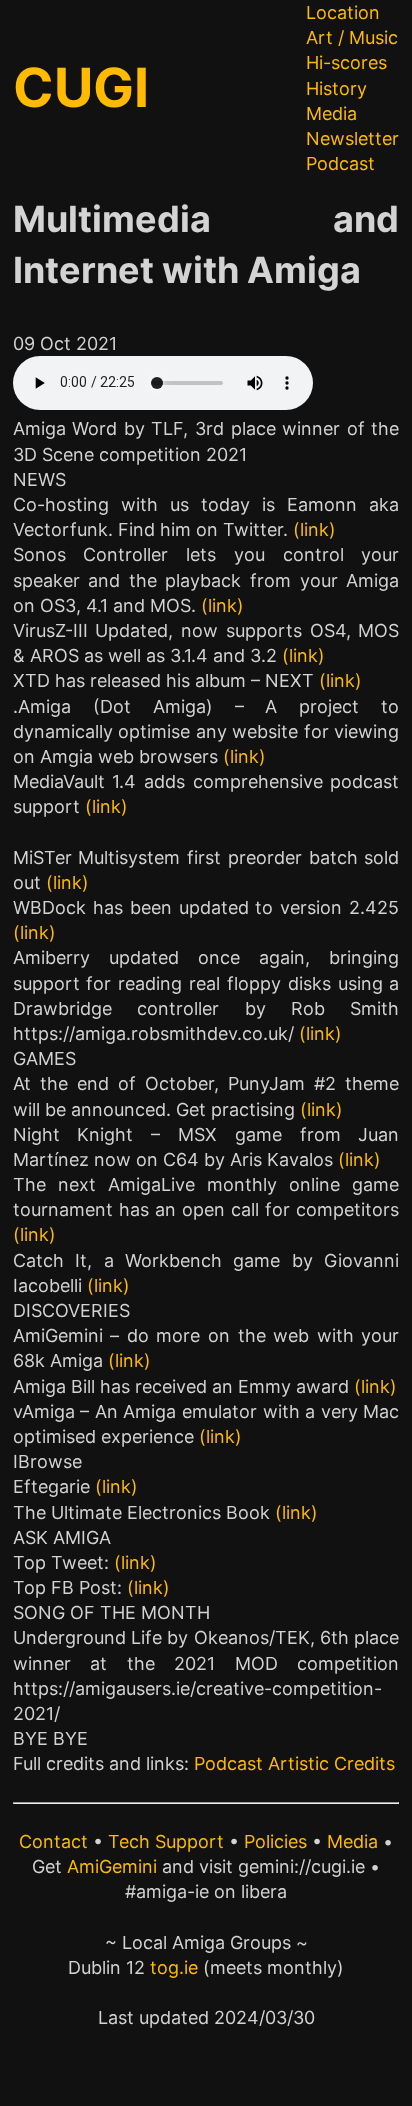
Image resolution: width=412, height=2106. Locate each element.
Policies (275, 1841)
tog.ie (174, 1967)
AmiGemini (112, 1866)
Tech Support (166, 1841)
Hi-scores (346, 62)
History (336, 88)
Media (331, 113)
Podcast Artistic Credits (294, 1763)
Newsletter (352, 138)
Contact (53, 1841)
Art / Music (352, 37)
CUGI (81, 87)
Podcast (340, 163)
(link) (314, 529)
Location (343, 12)
